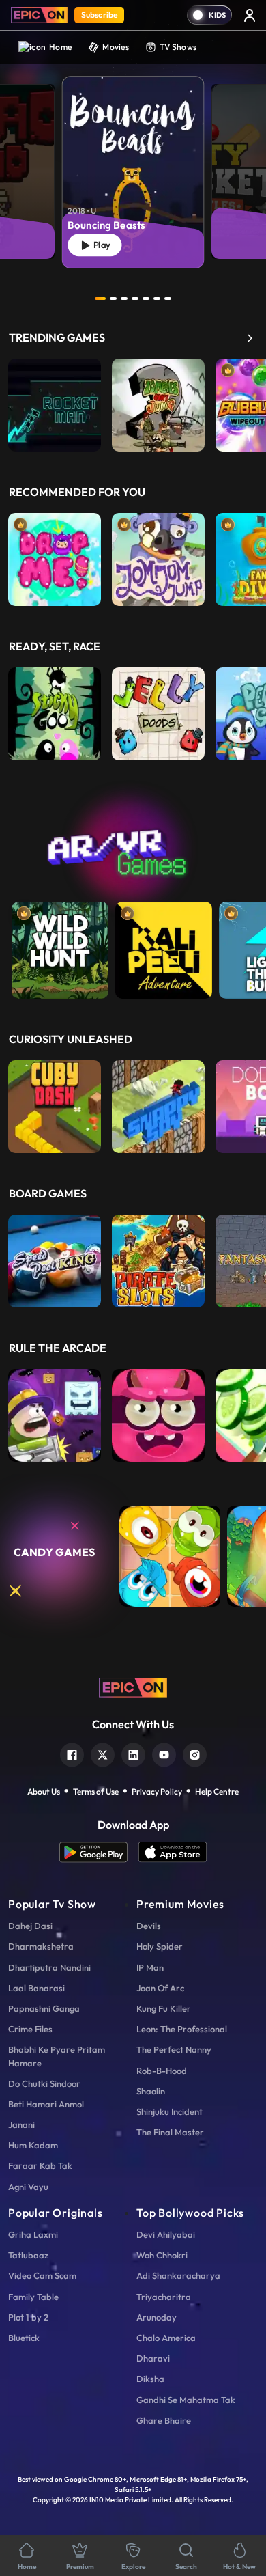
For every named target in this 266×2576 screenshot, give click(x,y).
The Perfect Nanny (174, 2049)
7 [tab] (168, 299)
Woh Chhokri (162, 2255)
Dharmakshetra (41, 1946)
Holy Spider (160, 1946)
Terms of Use (96, 1791)
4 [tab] (135, 299)
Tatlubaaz (28, 2255)
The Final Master (170, 2132)
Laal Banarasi (36, 1988)
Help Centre (217, 1791)
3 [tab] (124, 299)
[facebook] (72, 1753)
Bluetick (24, 2338)
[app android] (99, 1852)
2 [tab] (113, 299)
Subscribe (99, 15)
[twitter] (103, 1753)
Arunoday (157, 2317)
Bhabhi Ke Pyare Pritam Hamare (57, 2056)
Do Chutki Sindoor (44, 2083)
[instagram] (195, 1753)
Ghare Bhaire (164, 2420)
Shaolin (151, 2091)
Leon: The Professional (182, 2029)
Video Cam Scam (42, 2275)
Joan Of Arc (160, 1988)
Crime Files (30, 2029)
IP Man (150, 1967)
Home (60, 47)
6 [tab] (157, 299)
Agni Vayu (28, 2187)
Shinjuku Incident (169, 2111)
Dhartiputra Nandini (49, 1967)
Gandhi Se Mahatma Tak (186, 2400)
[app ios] (173, 1852)
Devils (149, 1926)
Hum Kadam (33, 2145)
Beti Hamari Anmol (46, 2104)
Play (100, 245)
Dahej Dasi (30, 1926)
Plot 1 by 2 (28, 2317)
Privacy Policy (157, 1791)
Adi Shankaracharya (178, 2275)
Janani (21, 2124)
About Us (44, 1791)
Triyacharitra (164, 2297)
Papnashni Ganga (44, 2008)
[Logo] (39, 15)
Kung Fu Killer (164, 2008)
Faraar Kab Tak (40, 2165)
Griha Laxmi (33, 2234)
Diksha (150, 2379)
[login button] (250, 15)
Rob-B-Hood (162, 2071)
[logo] (133, 1686)
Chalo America (166, 2338)
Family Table (33, 2297)
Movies (116, 47)
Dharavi (153, 2358)
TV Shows (178, 47)
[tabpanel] (133, 161)
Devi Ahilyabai (166, 2234)
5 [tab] (146, 299)
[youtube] (164, 1753)
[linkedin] (133, 1753)
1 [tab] (100, 299)
